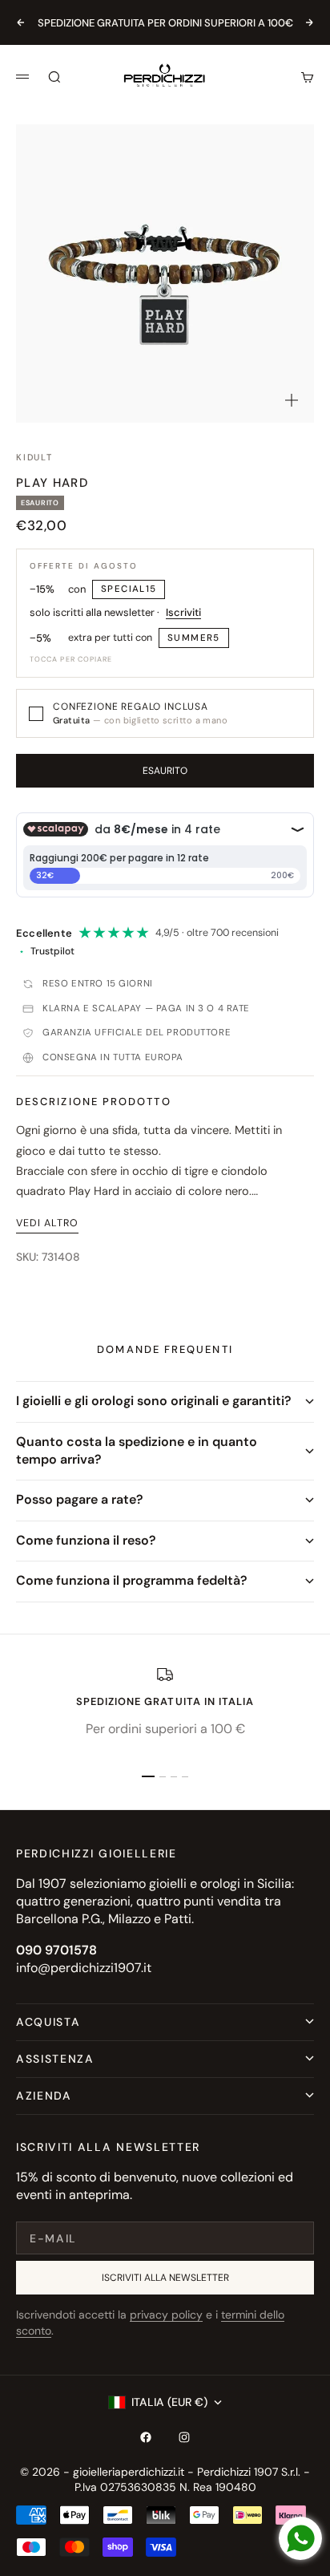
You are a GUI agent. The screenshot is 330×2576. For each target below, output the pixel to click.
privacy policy (166, 2315)
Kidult (34, 457)
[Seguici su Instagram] (184, 2437)
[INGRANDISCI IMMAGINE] (292, 400)
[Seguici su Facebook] (146, 2437)
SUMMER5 (194, 638)
